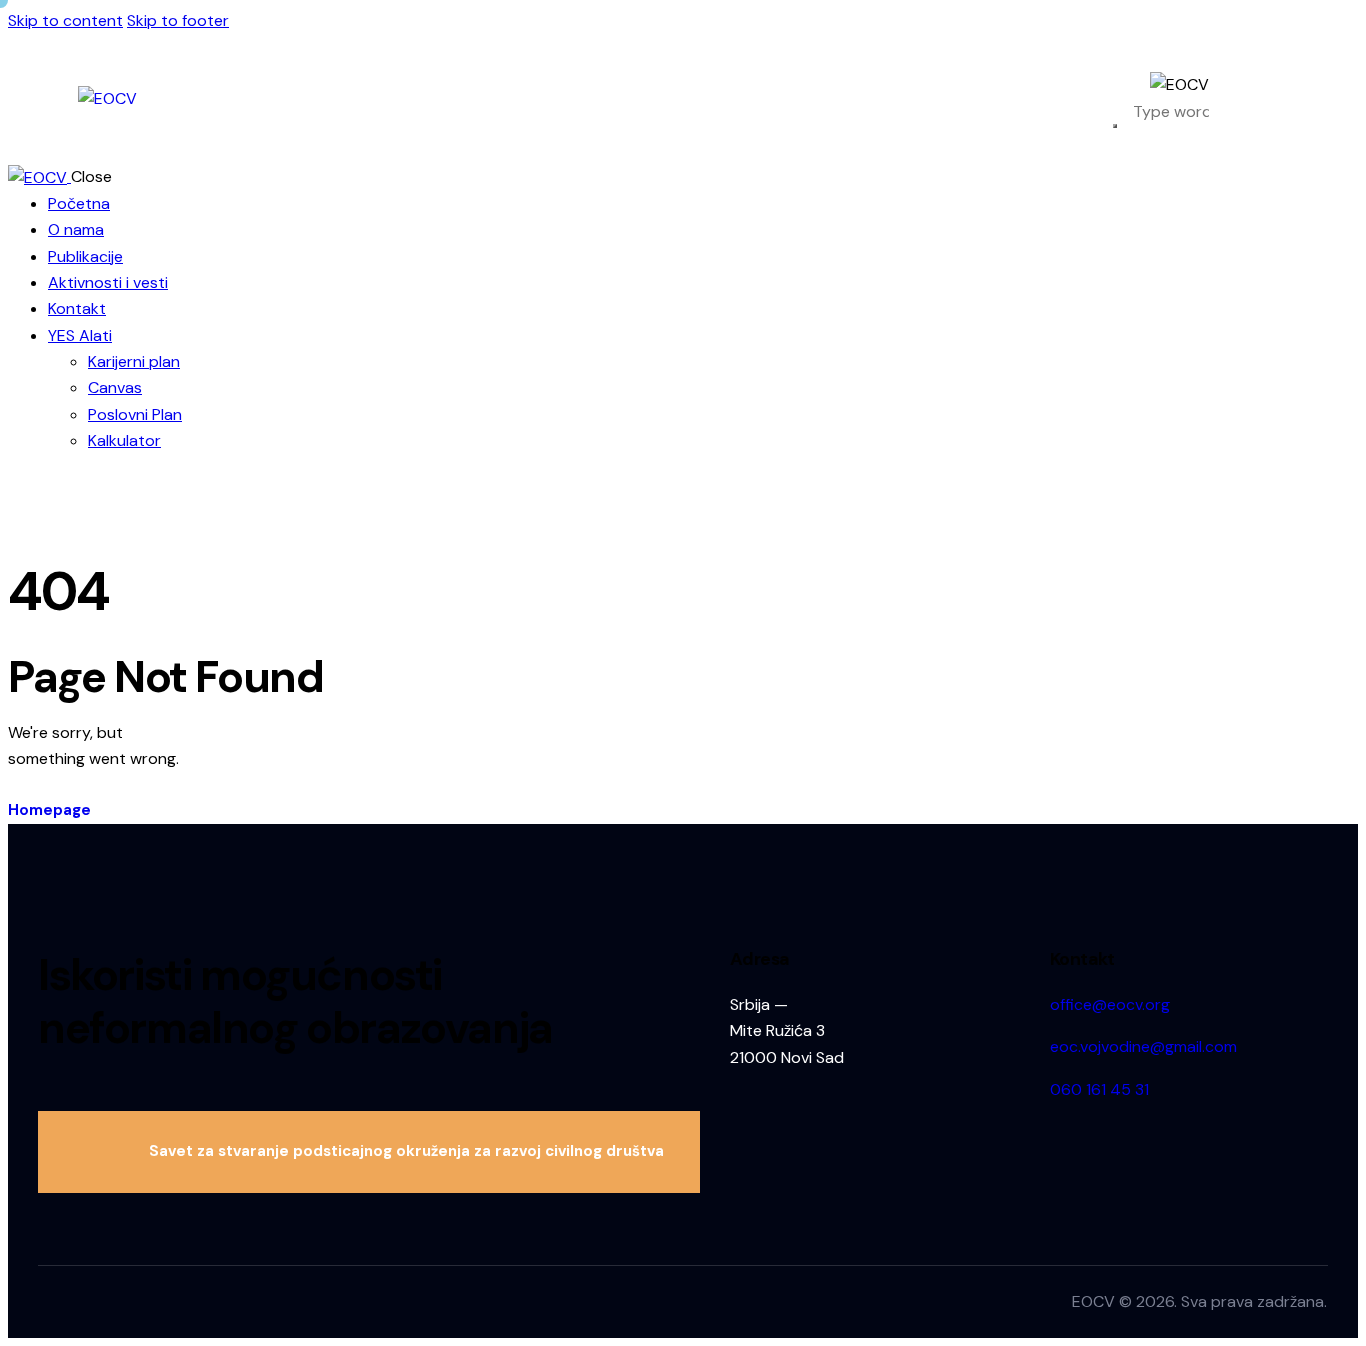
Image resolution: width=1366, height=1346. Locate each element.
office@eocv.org (1110, 1004)
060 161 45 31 (1099, 1089)
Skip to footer (178, 20)
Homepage (49, 810)
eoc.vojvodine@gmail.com (1143, 1046)
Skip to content (65, 20)
